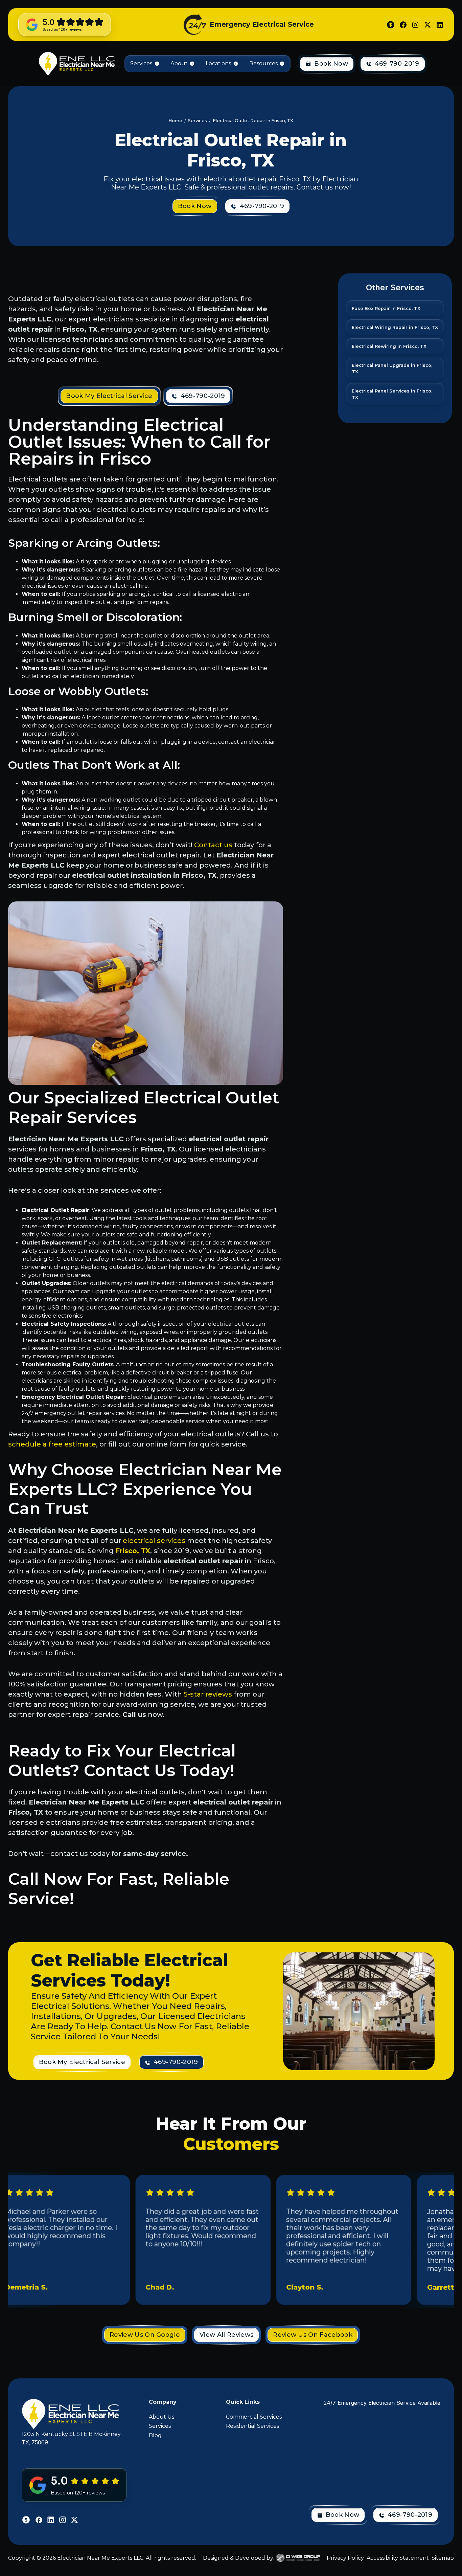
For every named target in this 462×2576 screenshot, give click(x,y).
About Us (161, 2417)
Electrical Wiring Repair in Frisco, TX (395, 327)
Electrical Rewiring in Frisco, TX (389, 346)
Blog (155, 2435)
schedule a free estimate (52, 1444)
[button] (145, 64)
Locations (218, 63)
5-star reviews (208, 1694)
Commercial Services (254, 2417)
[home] (76, 64)
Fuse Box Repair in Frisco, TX (386, 308)
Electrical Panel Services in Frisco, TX (392, 394)
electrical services (154, 1541)
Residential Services (252, 2426)
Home (175, 121)
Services (160, 2426)
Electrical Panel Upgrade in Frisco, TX (392, 368)
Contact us (213, 845)
